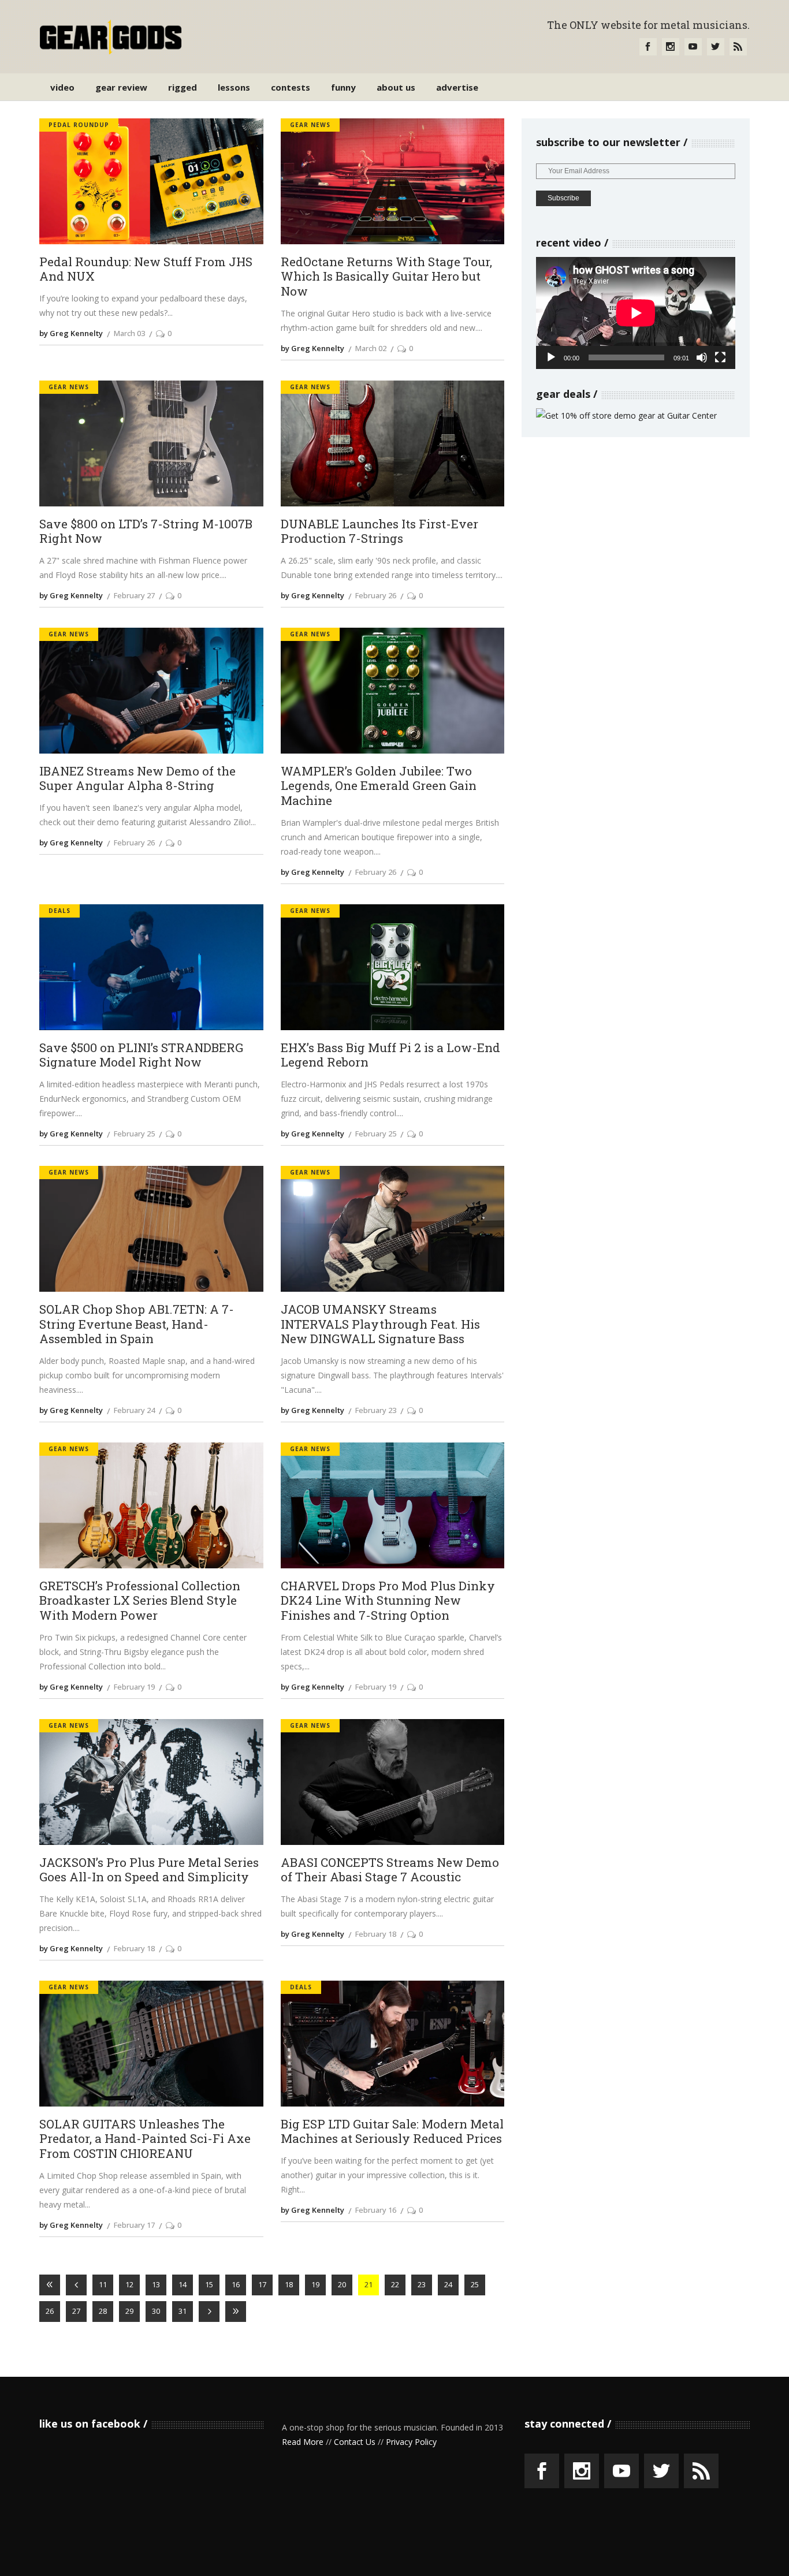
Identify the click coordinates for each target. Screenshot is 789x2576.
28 (103, 2311)
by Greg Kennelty (71, 333)
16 (236, 2284)
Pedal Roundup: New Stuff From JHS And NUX (146, 269)
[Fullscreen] (720, 357)
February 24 (134, 1410)
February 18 (134, 1948)
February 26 (376, 595)
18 (289, 2284)
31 (183, 2311)
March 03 (129, 333)
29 (129, 2311)
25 (475, 2284)
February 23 (376, 1410)
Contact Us (355, 2442)
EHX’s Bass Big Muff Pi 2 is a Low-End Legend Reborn (390, 1055)
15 (209, 2284)
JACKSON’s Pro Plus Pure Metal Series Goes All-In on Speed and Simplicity (149, 1870)
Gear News (310, 125)
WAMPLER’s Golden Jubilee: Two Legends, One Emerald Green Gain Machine (379, 786)
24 (448, 2284)
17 (262, 2284)
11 (103, 2284)
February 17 (134, 2225)
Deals (59, 911)
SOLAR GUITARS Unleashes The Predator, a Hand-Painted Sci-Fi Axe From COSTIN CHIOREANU (145, 2139)
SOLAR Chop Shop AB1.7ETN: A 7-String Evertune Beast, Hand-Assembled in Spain (137, 1324)
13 (156, 2284)
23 (422, 2284)
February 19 (134, 1687)
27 (76, 2311)
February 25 (134, 1134)
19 (315, 2284)
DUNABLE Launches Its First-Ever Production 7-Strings (379, 532)
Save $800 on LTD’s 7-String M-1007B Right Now (146, 532)
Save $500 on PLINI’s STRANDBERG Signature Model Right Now (141, 1055)
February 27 (134, 595)
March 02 (371, 348)
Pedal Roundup (79, 125)
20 (342, 2284)
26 (50, 2311)
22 (395, 2284)
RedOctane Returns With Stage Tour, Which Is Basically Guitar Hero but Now (386, 277)
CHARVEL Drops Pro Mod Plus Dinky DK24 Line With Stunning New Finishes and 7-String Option (388, 1601)
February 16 (376, 2210)
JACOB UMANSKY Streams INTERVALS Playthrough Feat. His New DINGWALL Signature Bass (380, 1324)
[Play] (551, 357)
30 (156, 2311)
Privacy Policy (411, 2442)
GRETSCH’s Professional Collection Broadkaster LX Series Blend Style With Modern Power (140, 1601)
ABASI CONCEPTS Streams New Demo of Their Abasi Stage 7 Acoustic (390, 1870)
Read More (303, 2442)
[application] (636, 313)
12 (129, 2284)
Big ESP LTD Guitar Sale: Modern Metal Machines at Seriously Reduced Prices (392, 2132)
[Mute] (702, 357)
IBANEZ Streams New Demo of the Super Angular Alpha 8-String (137, 779)
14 (183, 2284)
